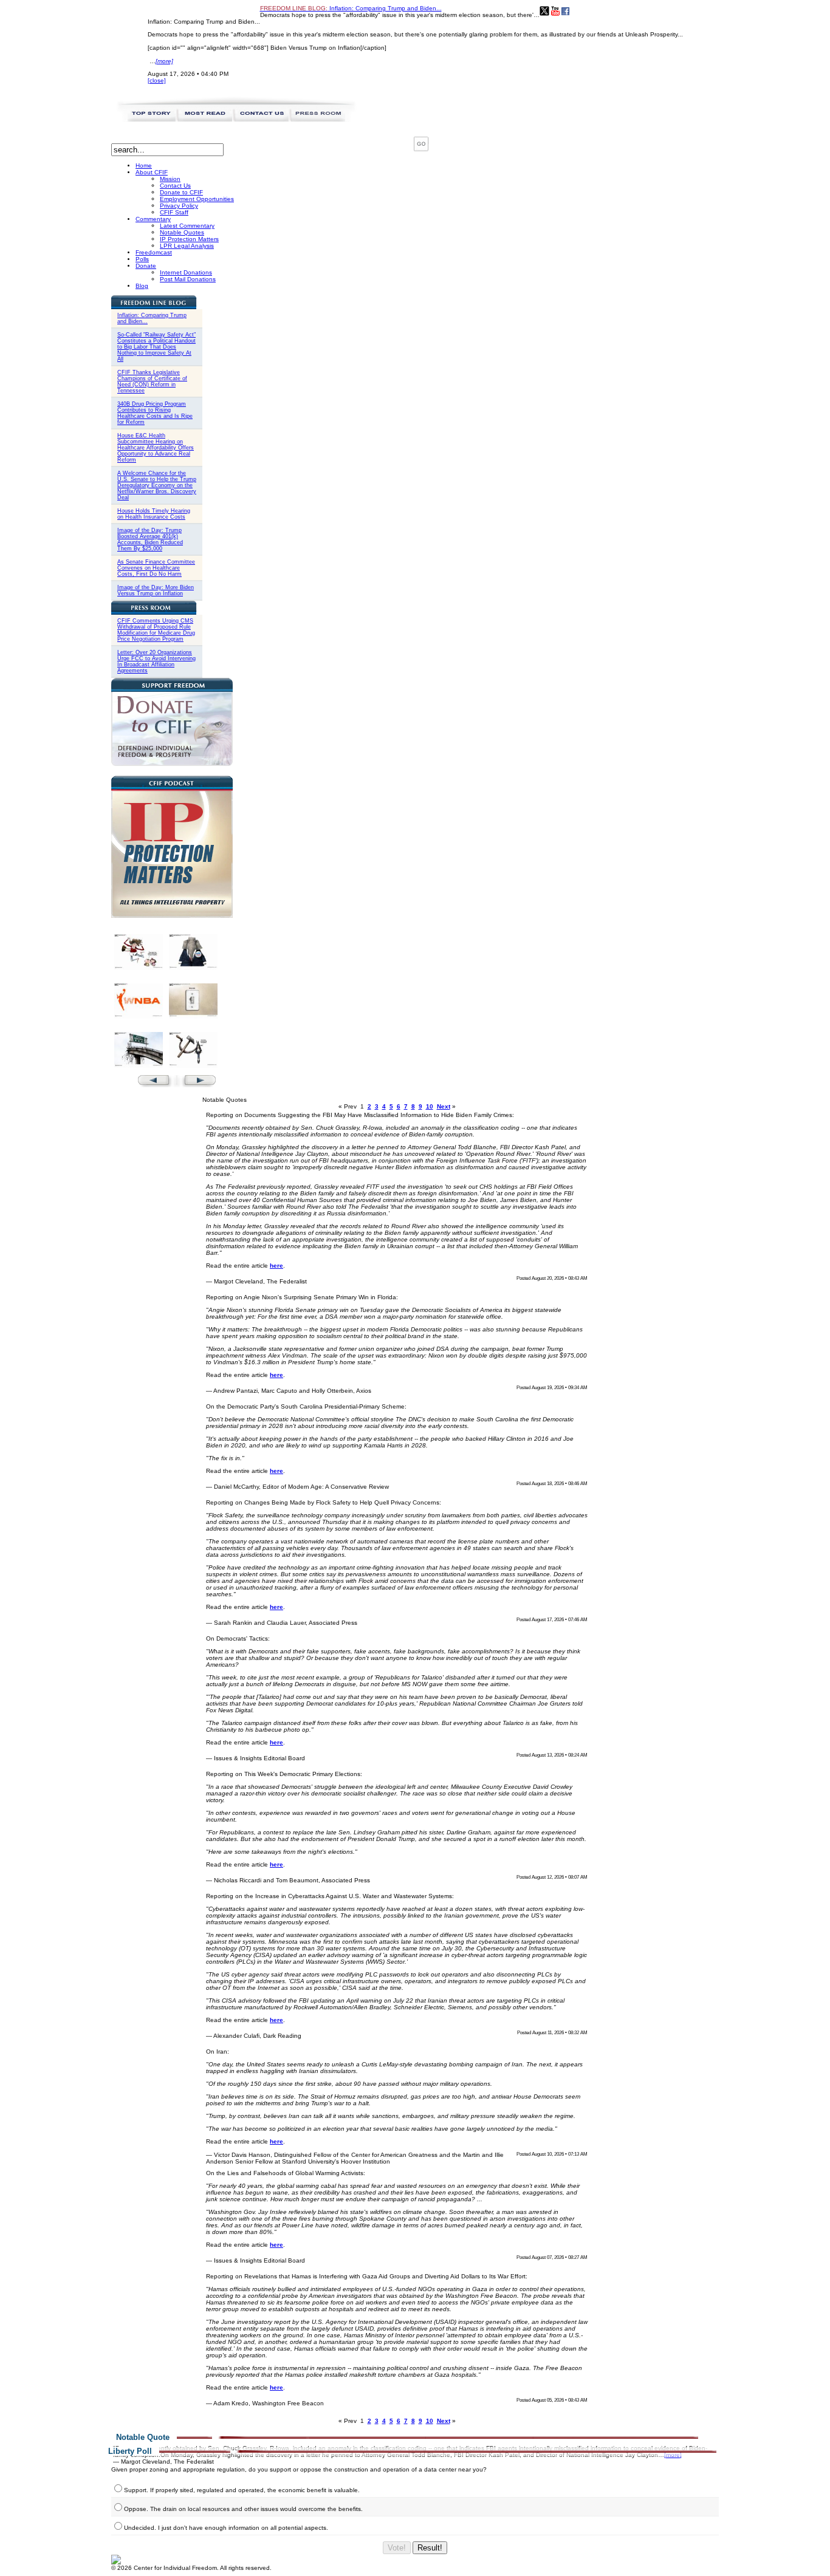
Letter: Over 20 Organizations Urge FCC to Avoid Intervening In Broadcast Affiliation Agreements (156, 661)
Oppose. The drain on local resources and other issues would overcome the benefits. (243, 2509)
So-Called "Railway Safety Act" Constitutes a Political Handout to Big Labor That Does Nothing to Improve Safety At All (156, 347)
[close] (157, 80)
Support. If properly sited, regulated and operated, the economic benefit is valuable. (242, 2490)
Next (444, 1106)
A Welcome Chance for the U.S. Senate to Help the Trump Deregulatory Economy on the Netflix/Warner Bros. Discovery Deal (157, 485)
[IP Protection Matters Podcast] (172, 916)
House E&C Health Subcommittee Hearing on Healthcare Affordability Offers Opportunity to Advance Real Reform (156, 448)
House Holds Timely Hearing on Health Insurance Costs (154, 514)
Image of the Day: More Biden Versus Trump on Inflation (156, 590)
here (276, 1266)
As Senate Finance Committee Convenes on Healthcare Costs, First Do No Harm (156, 568)
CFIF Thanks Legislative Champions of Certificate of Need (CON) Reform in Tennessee (152, 381)
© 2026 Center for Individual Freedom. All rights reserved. (191, 2568)
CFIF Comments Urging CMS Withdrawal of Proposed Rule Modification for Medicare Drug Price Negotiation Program (156, 630)
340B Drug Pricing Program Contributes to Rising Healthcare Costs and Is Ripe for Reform (155, 413)
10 (430, 1106)
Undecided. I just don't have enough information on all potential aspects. (226, 2528)
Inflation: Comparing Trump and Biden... (351, 8)
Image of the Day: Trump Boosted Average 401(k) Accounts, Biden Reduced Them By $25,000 (150, 539)
